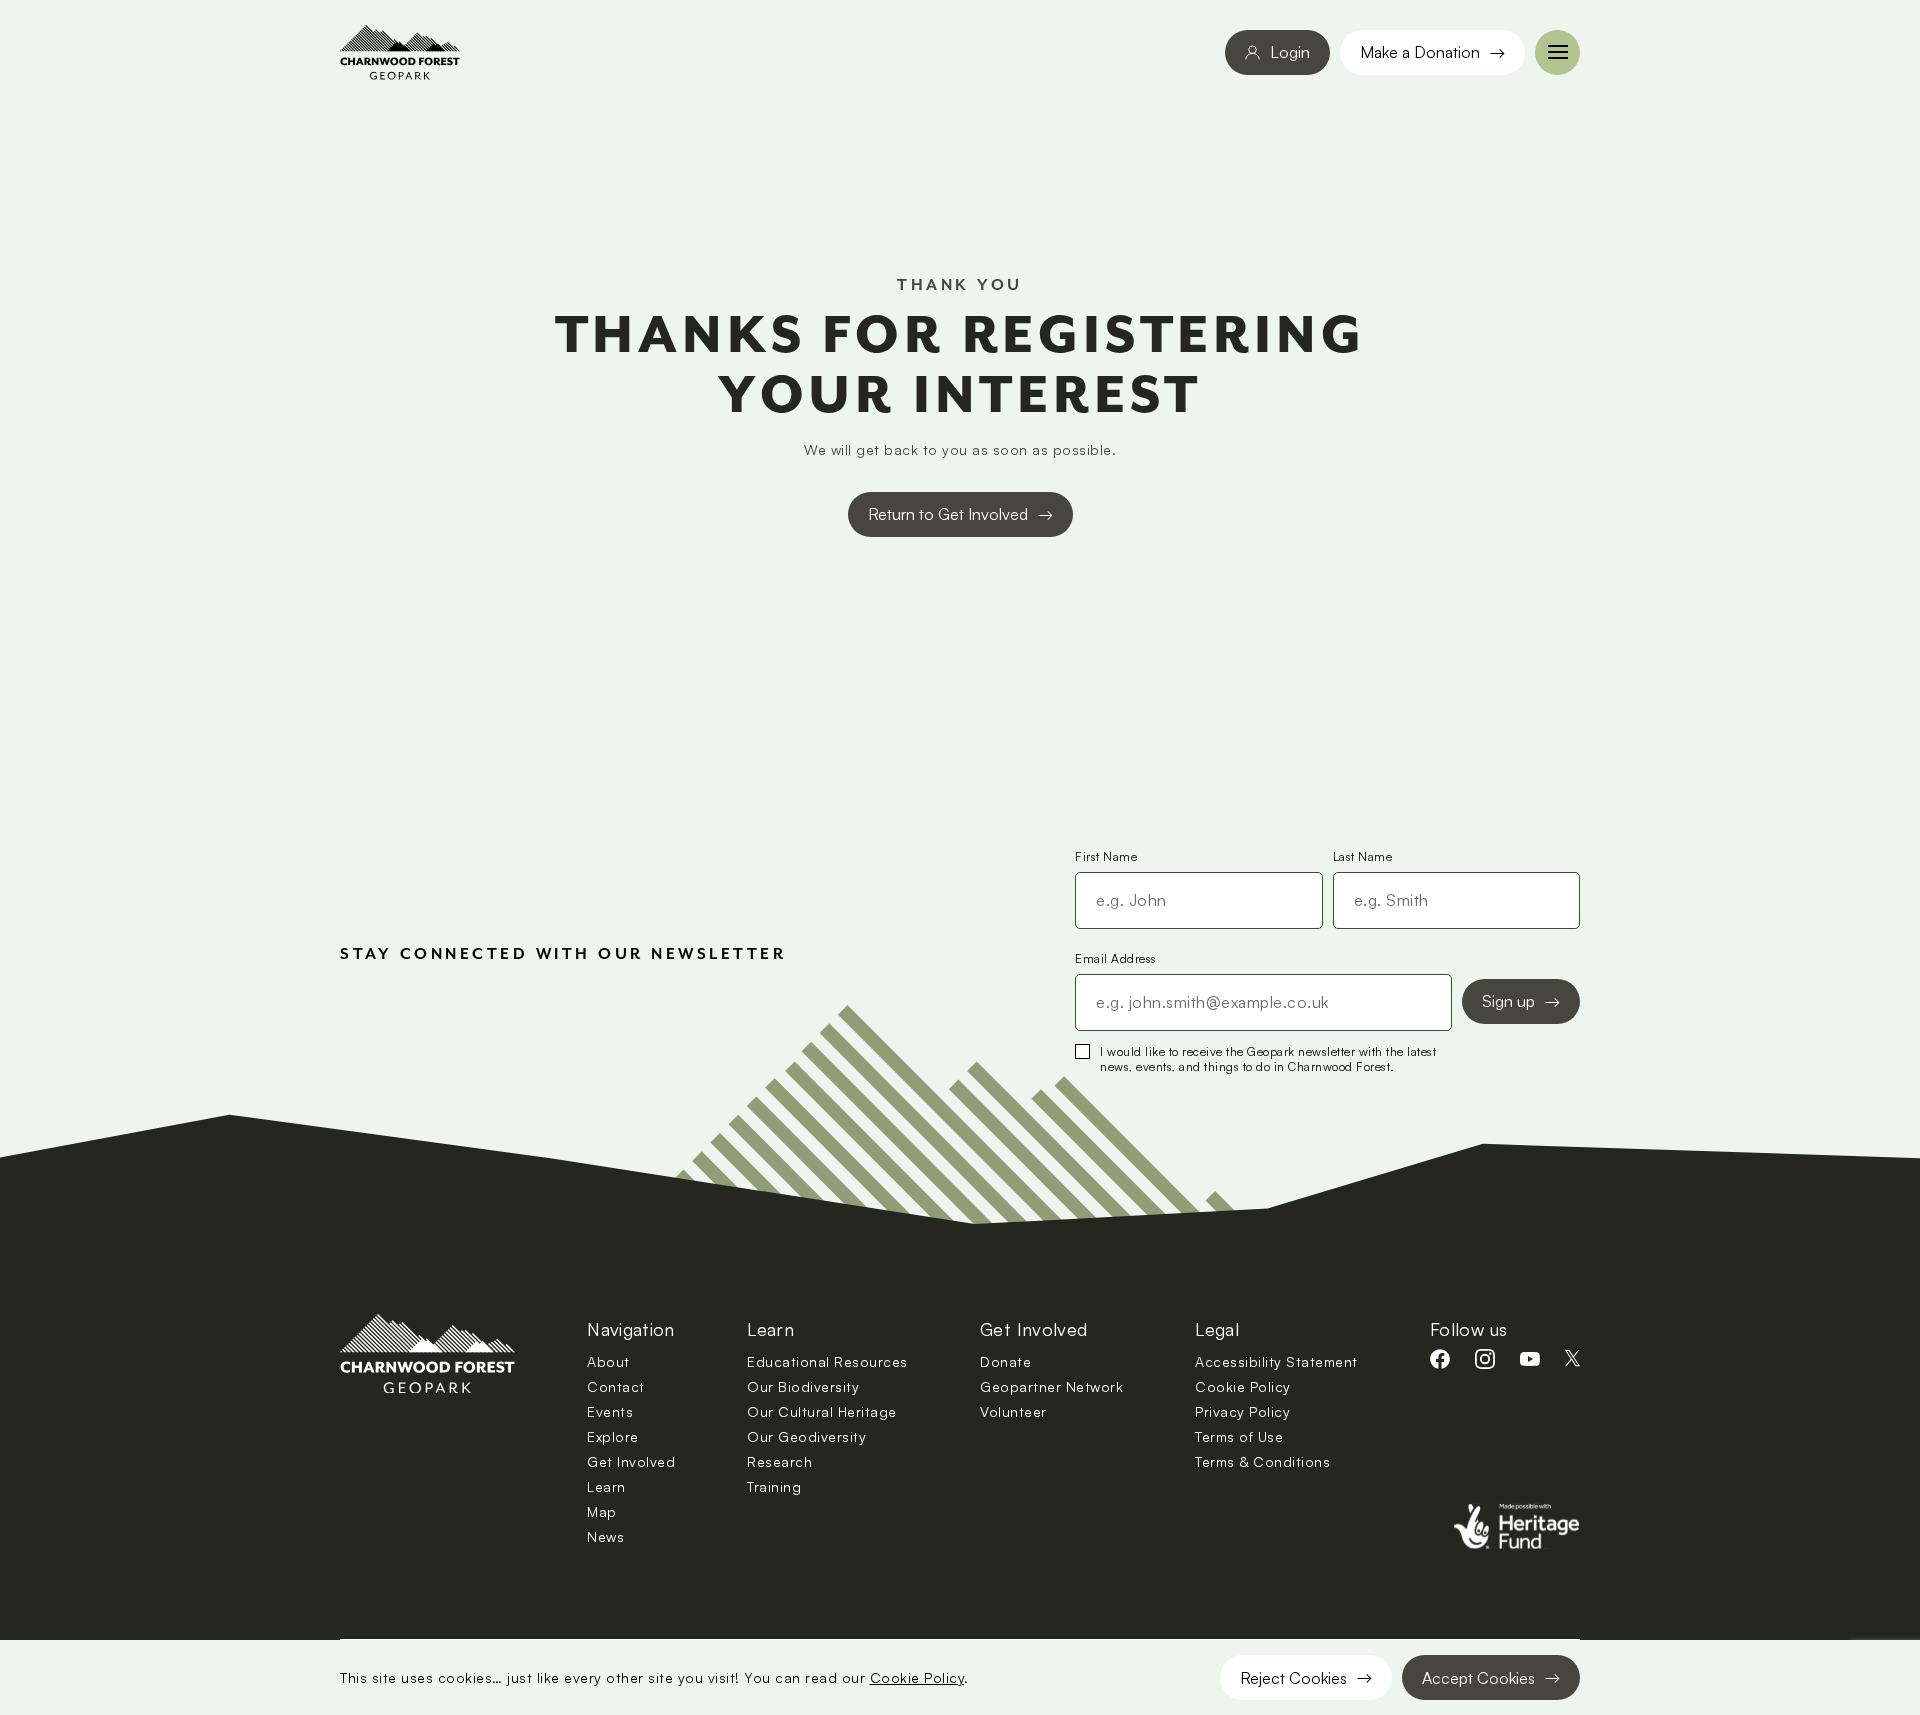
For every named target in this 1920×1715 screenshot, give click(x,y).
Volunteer (1013, 1411)
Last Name (1363, 856)
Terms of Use (1239, 1436)
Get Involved (631, 1461)
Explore (613, 1436)
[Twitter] (1572, 1358)
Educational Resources (827, 1361)
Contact (616, 1386)
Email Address (1116, 958)
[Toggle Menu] (1557, 52)
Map (602, 1511)
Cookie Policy (917, 1677)
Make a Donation (1420, 52)
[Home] (400, 52)
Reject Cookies (1293, 1678)
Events (610, 1411)
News (605, 1536)
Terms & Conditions (1262, 1461)
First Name (1106, 856)
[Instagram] (1485, 1359)
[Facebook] (1440, 1359)
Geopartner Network (1051, 1386)
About (608, 1361)
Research (779, 1461)
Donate (1005, 1361)
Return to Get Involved (948, 514)
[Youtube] (1530, 1359)
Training (774, 1486)
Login (1290, 52)
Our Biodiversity (803, 1386)
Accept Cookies (1478, 1678)
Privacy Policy (1242, 1411)
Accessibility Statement (1276, 1361)
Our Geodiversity (806, 1436)
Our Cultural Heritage (822, 1411)
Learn (606, 1486)
